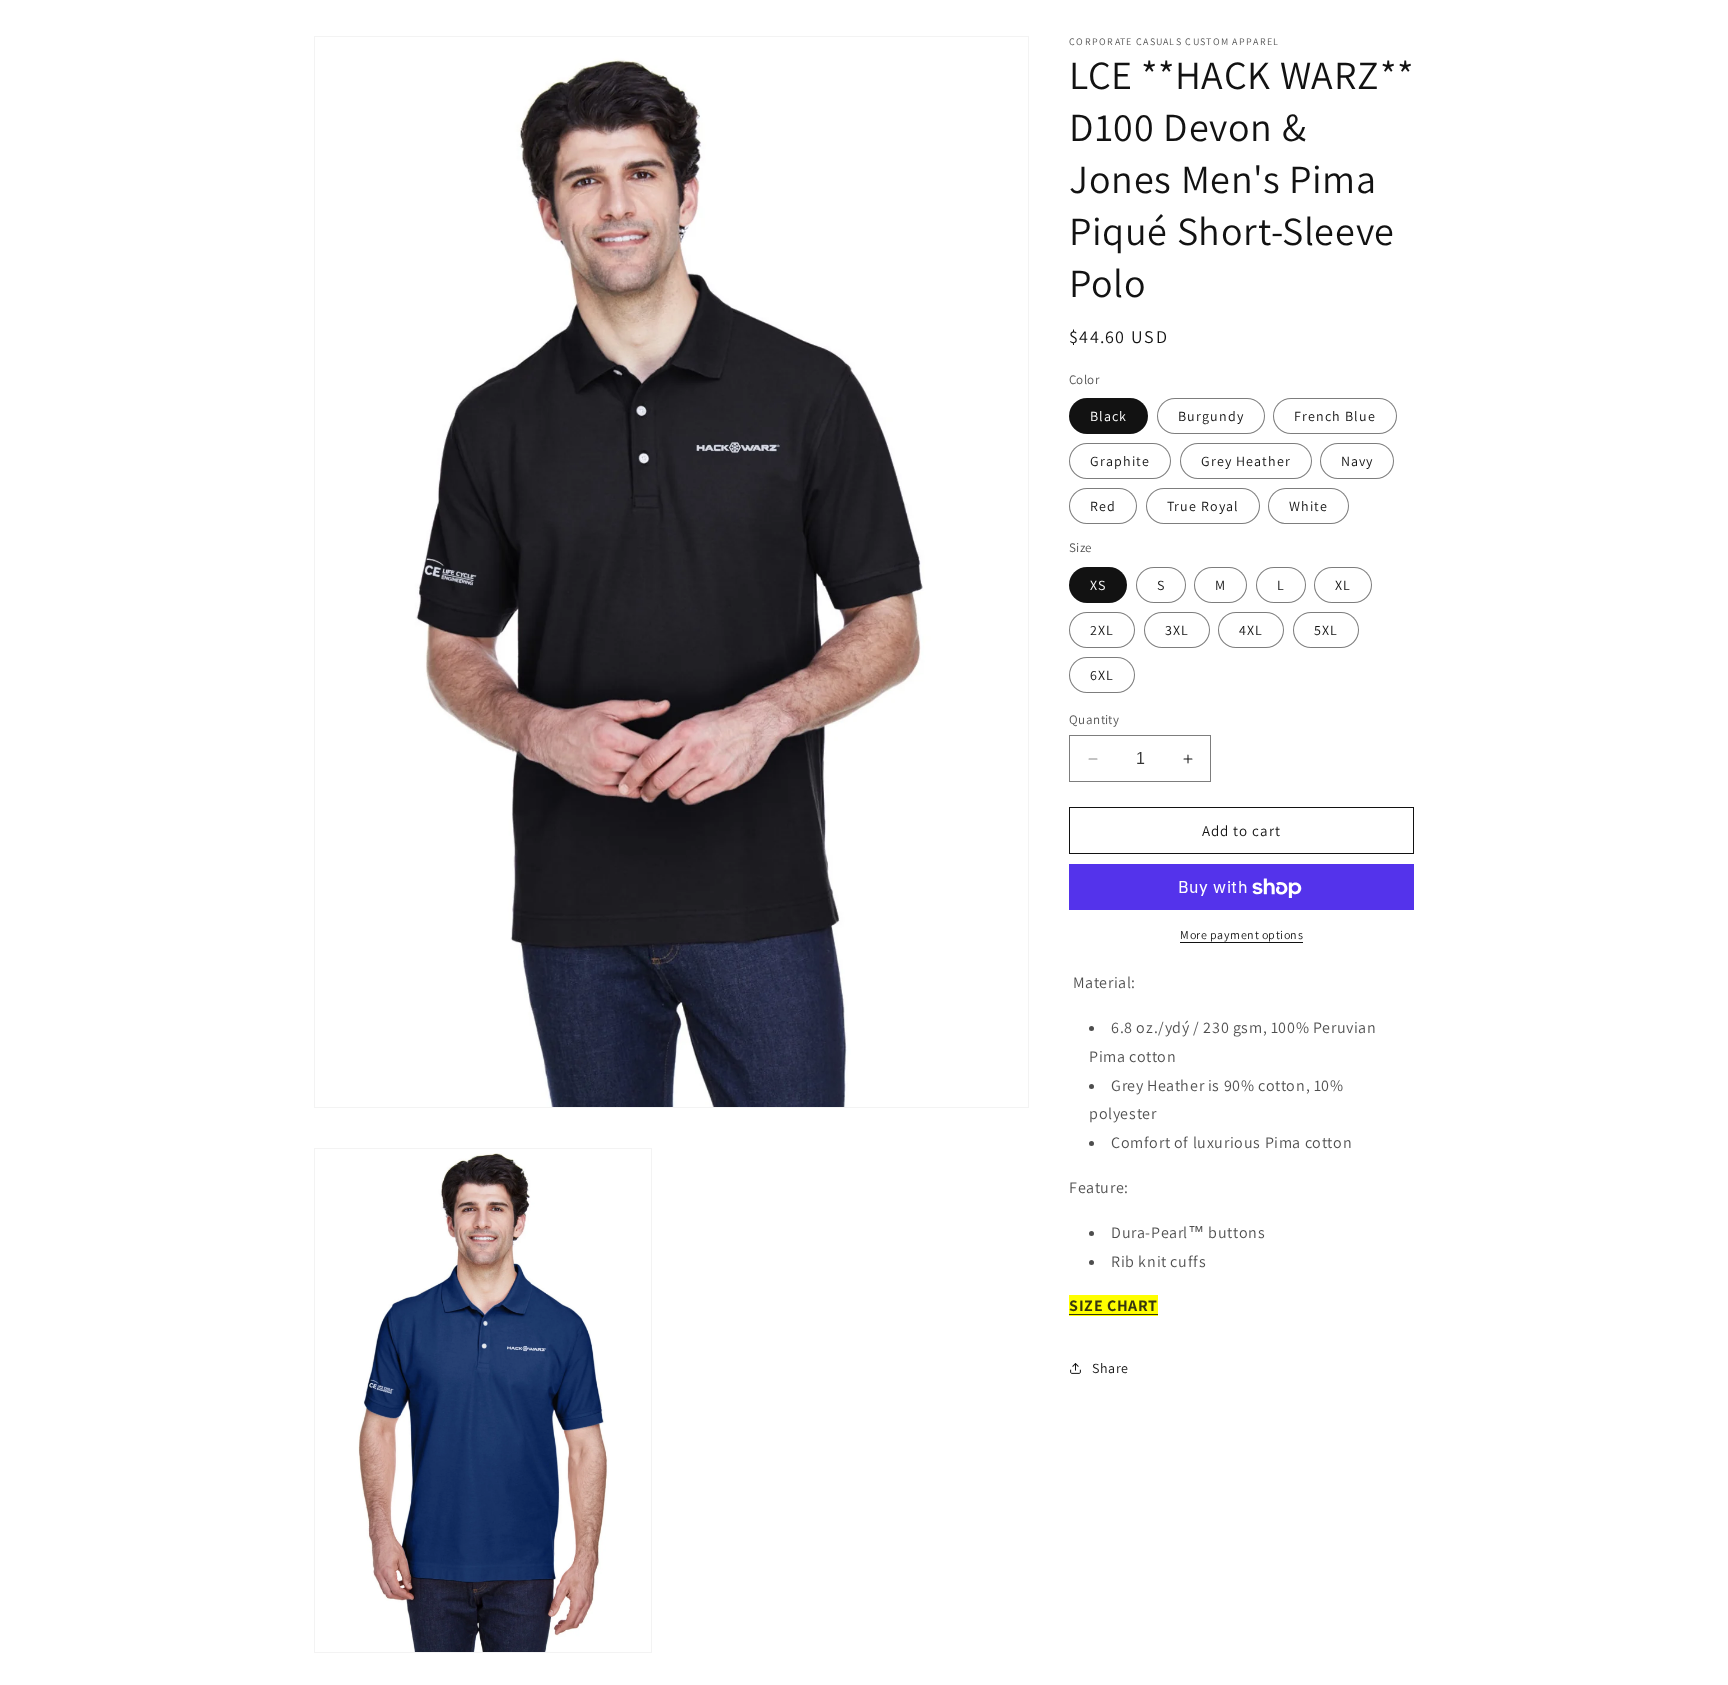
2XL (1102, 630)
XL (1343, 585)
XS (1098, 585)
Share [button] (1110, 1368)
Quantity (1094, 719)
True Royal (1203, 507)
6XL (1102, 675)
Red (1103, 507)
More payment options (1241, 935)
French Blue (1335, 417)
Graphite (1120, 462)
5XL (1326, 630)
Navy (1357, 462)
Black (1108, 417)
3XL (1177, 630)
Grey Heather (1246, 462)
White (1308, 507)
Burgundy (1211, 417)
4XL (1251, 630)
